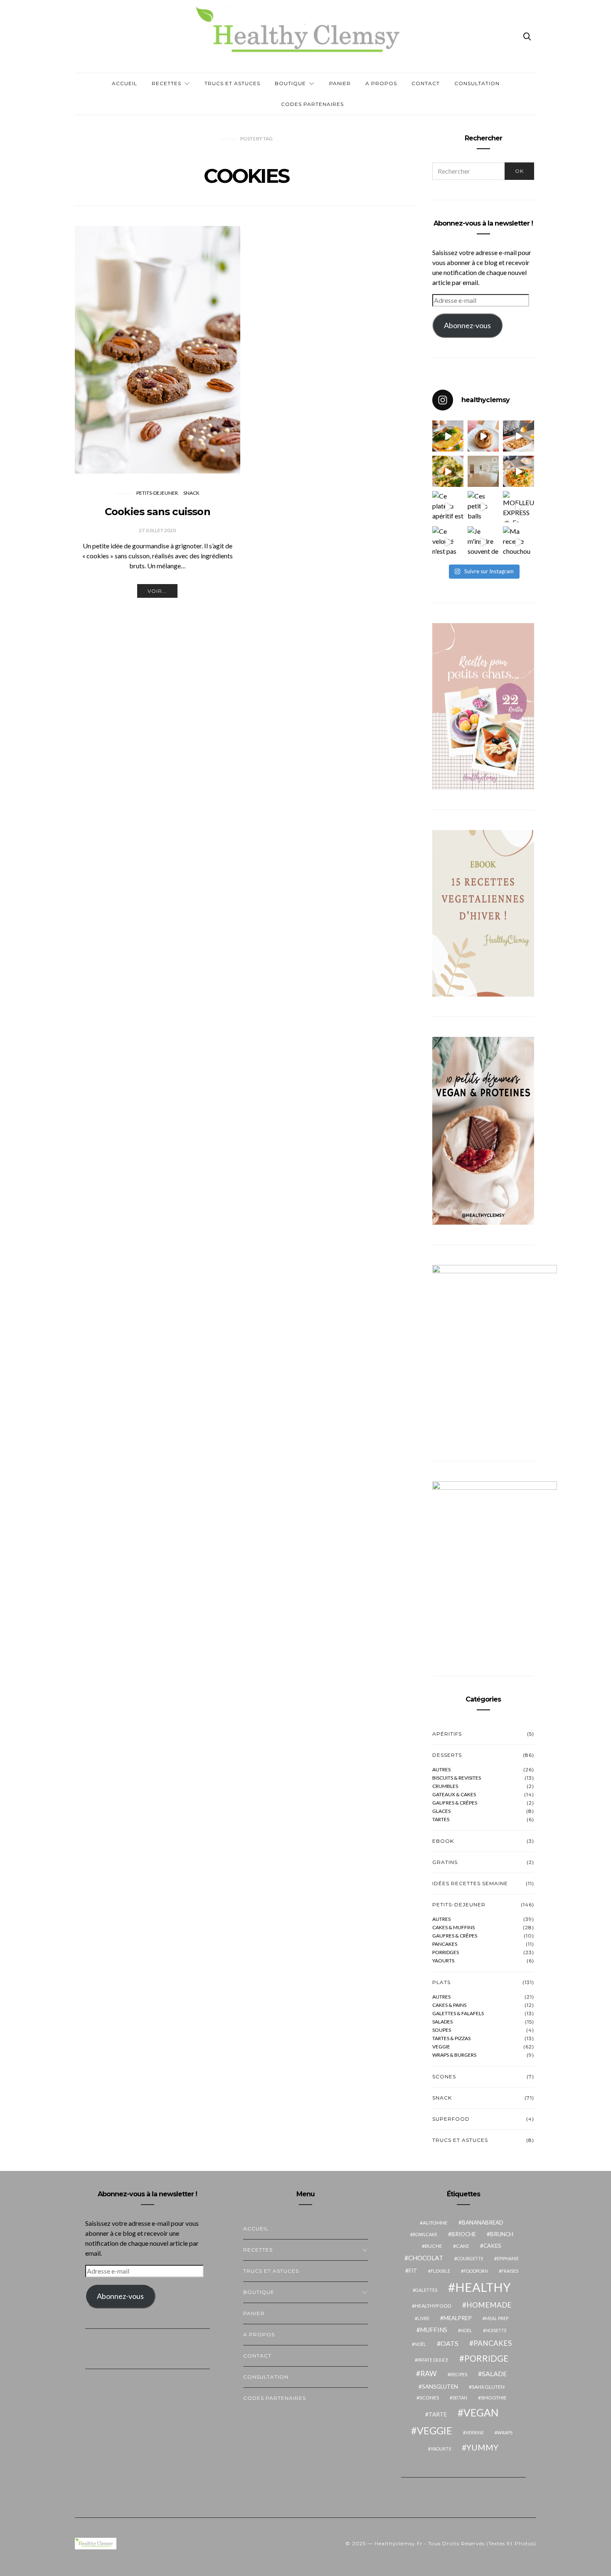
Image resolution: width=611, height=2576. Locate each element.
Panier (340, 83)
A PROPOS (381, 83)
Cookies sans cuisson (158, 512)
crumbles (445, 1786)
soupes (442, 2030)
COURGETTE (470, 2258)
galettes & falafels (458, 2014)
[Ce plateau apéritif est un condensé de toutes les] (448, 507)
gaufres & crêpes (455, 1803)
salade (494, 2373)
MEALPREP (458, 2318)
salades (442, 2022)
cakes (492, 2246)
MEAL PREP (497, 2318)
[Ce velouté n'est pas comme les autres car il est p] (448, 542)
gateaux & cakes (454, 1795)
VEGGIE (435, 2431)
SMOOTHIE (494, 2398)
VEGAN (481, 2413)
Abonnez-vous (467, 325)
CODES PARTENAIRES (312, 104)
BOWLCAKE (425, 2234)
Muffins (434, 2330)
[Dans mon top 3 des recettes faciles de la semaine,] (448, 436)
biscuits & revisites (457, 1778)
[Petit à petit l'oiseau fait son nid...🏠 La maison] (483, 471)
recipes (459, 2374)
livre (423, 2318)
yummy (482, 2447)
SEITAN (460, 2398)
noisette (496, 2330)
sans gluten (488, 2387)
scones (429, 2398)
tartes (441, 1820)
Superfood (451, 2119)
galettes (426, 2290)
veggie (441, 2047)
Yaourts (443, 1961)
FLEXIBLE (440, 2271)
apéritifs (447, 1734)
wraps (505, 2432)
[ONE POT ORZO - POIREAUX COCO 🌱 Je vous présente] (448, 471)
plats (441, 1982)
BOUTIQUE (290, 83)
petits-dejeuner (157, 493)
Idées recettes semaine (470, 1883)
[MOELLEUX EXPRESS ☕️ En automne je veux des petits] (519, 507)
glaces (441, 1811)
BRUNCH (502, 2234)
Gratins (445, 1862)
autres (441, 1770)
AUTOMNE (435, 2223)
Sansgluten (440, 2387)
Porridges (446, 1952)
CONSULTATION (477, 83)
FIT (413, 2271)
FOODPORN (476, 2271)
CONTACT (426, 83)
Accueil (124, 83)
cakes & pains (449, 2005)
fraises (510, 2271)
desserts (447, 1755)
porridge (486, 2358)
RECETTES (166, 83)
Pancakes (445, 1944)
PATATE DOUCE (433, 2360)
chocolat (426, 2258)
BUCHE (434, 2246)
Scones (444, 2076)
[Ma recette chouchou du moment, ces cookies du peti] (519, 542)
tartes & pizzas (451, 2038)
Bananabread (483, 2222)
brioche (464, 2234)
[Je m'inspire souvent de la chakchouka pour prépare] (483, 542)
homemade (489, 2305)
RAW (429, 2373)
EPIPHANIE (508, 2258)
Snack (191, 493)
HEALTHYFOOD (433, 2306)
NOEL (466, 2330)
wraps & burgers (454, 2055)
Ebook (443, 1841)
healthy (483, 2287)
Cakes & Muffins (453, 1928)
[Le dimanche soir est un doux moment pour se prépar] (519, 471)
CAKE (463, 2246)
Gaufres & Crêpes (455, 1936)
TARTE (438, 2414)
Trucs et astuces (232, 83)
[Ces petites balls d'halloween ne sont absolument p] (483, 507)
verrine (475, 2432)
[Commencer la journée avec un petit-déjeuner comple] (519, 436)
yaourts (441, 2449)
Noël (420, 2344)
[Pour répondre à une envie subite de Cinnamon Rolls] (483, 436)
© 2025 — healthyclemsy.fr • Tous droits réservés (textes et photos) (441, 2543)
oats (450, 2343)
